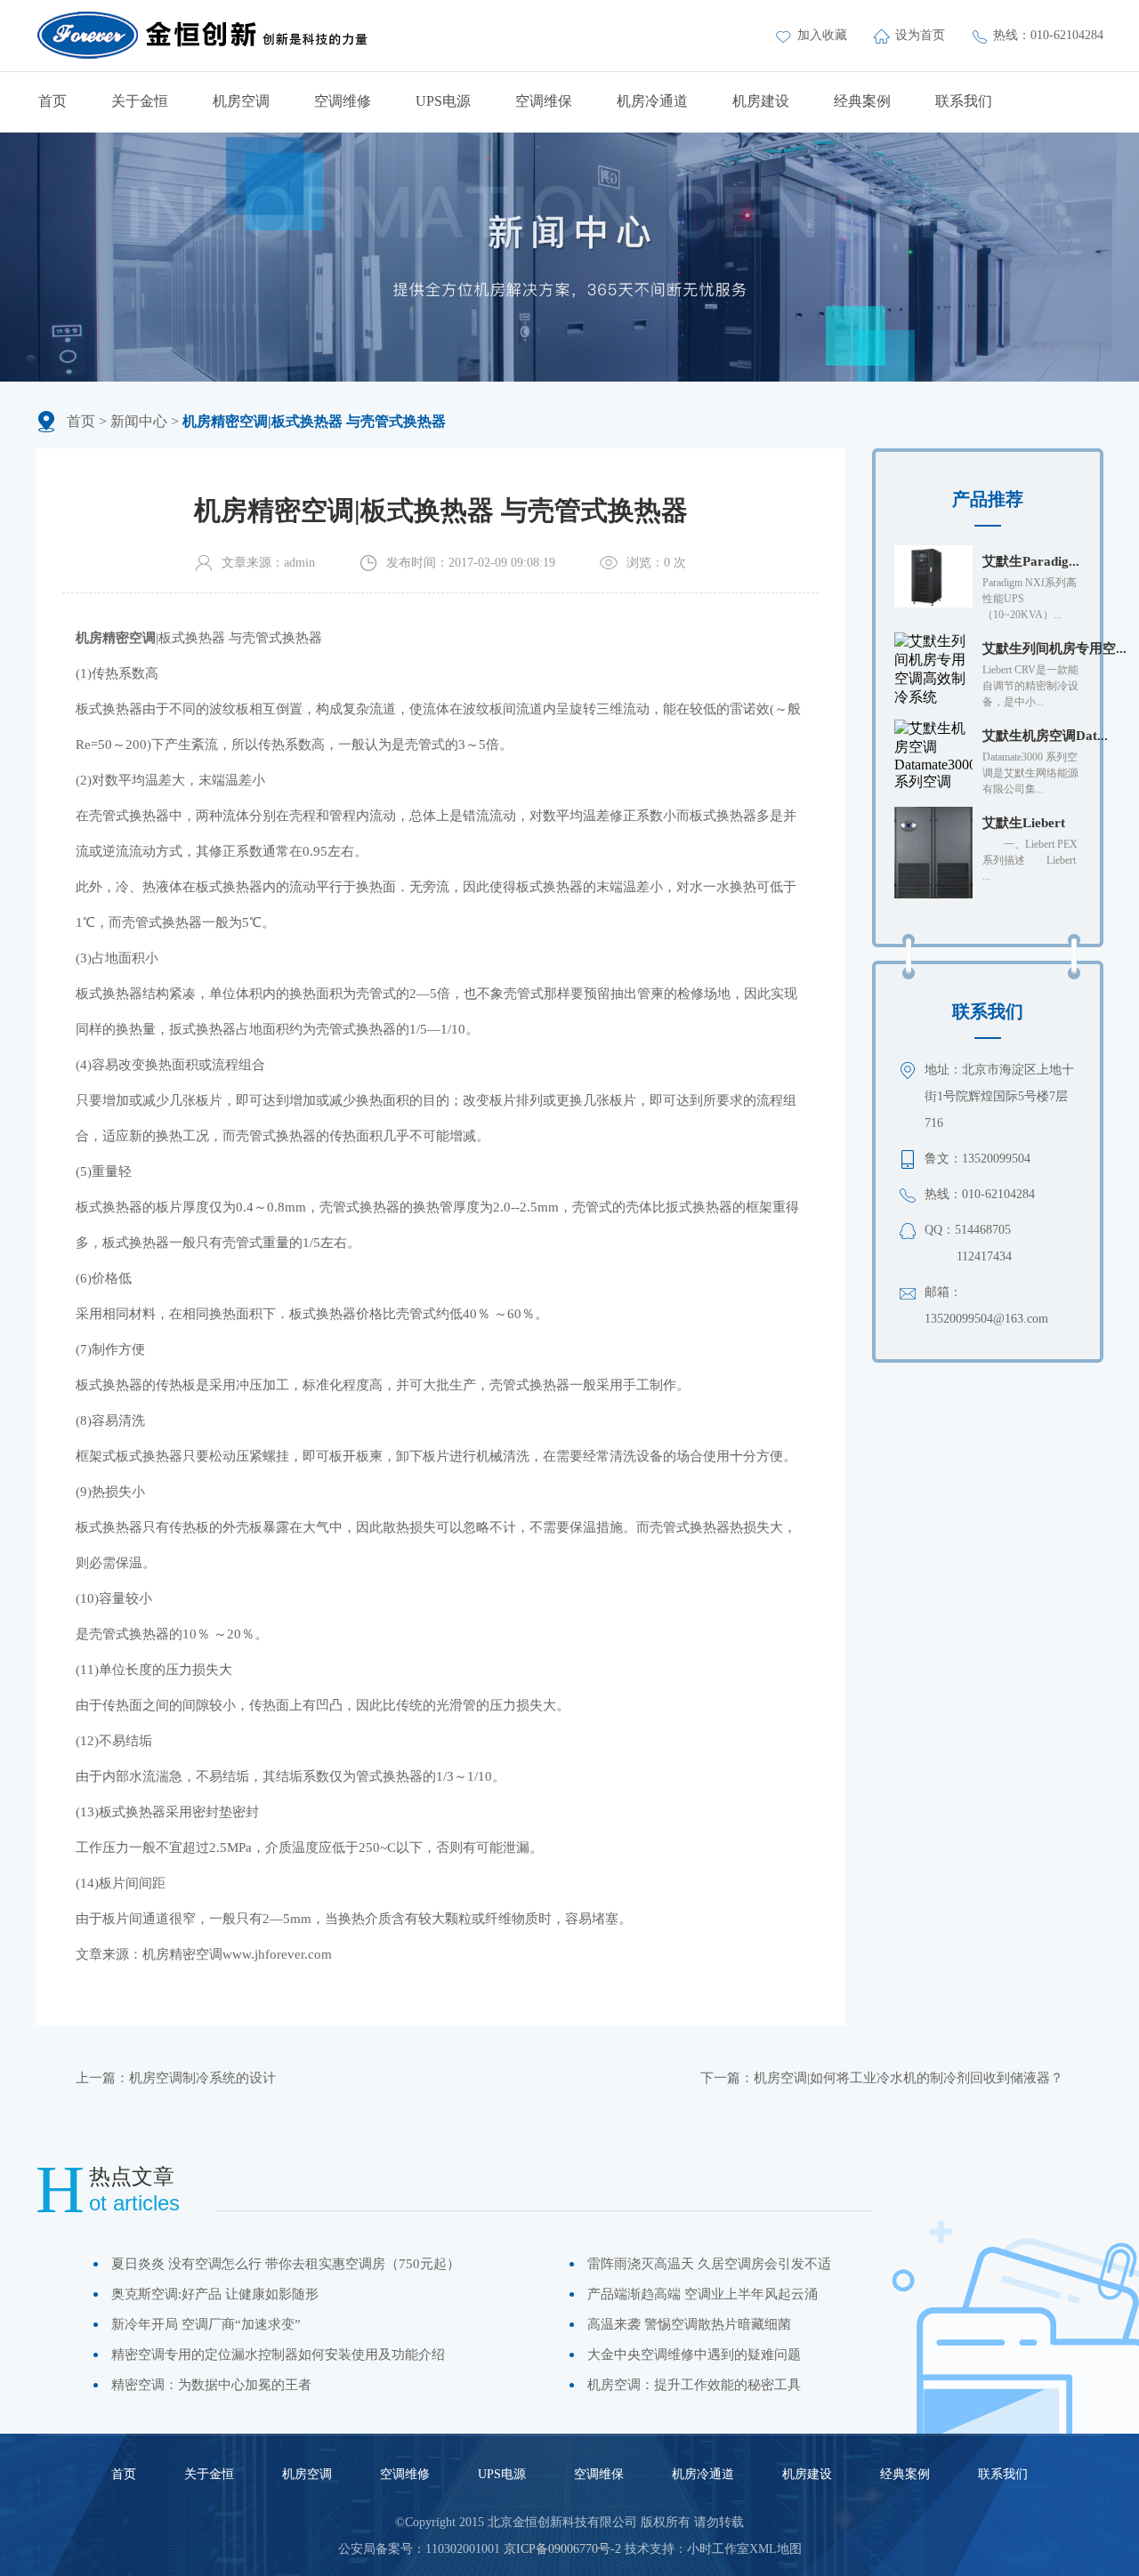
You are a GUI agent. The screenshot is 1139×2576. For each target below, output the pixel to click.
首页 (53, 101)
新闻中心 (139, 421)
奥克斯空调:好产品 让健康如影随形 (215, 2294)
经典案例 (862, 101)
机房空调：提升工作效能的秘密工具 (694, 2385)
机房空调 (241, 101)
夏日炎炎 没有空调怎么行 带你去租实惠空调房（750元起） (286, 2264)
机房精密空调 (182, 1954)
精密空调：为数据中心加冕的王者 (211, 2385)
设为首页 (922, 35)
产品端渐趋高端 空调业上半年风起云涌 (703, 2294)
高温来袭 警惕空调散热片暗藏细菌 (689, 2324)
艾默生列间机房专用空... (1054, 648)
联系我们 (964, 101)
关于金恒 (140, 101)
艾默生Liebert (1024, 823)
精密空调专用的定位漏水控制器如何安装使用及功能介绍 (278, 2355)
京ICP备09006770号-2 (562, 2549)
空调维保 (544, 101)
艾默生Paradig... (1031, 561)
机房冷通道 (652, 101)
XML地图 (775, 2549)
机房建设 (761, 101)
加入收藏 (824, 35)
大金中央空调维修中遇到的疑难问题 (694, 2355)
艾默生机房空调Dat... (1045, 736)
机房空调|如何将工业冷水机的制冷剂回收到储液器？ (909, 2078)
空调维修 (343, 101)
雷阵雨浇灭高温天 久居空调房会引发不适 (709, 2264)
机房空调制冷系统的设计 (202, 2078)
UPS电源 (443, 101)
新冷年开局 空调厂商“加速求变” (206, 2324)
